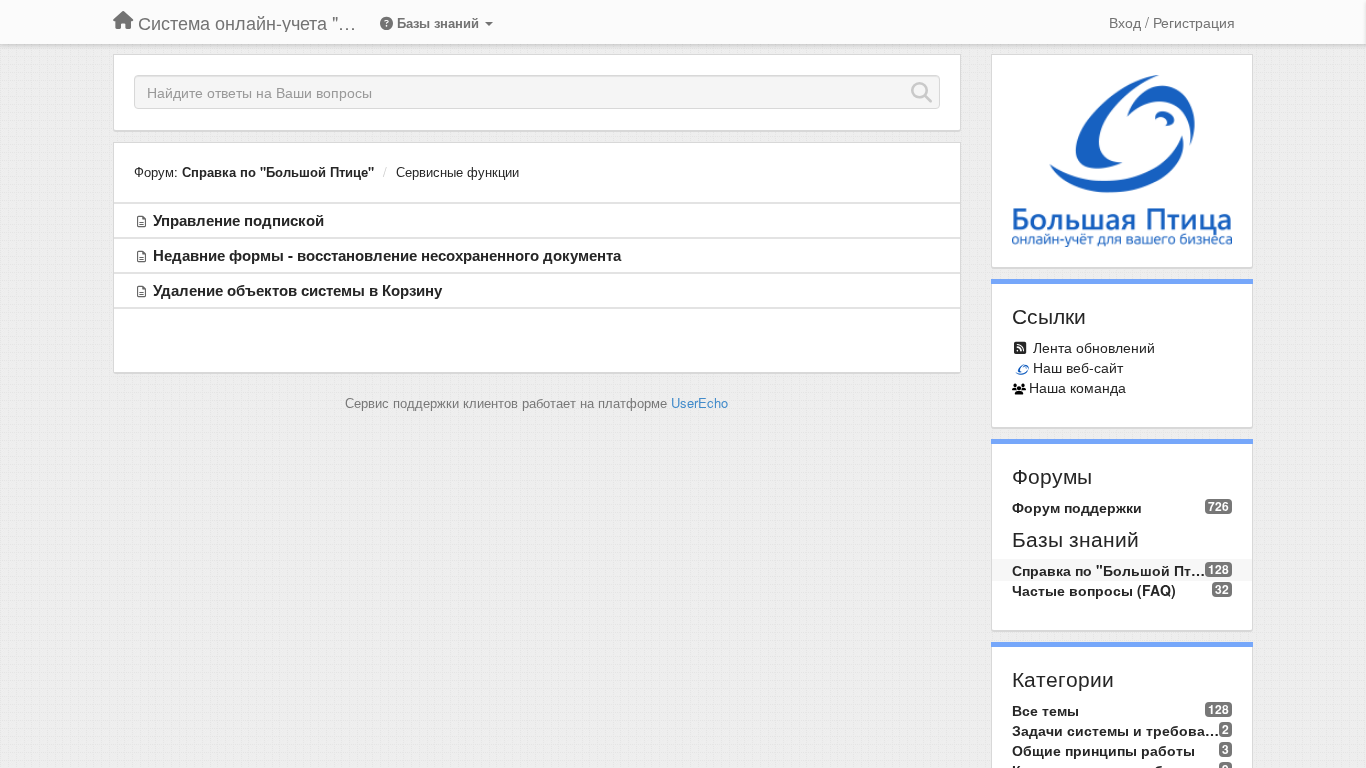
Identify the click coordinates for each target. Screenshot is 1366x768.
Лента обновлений (1094, 347)
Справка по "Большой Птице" (278, 171)
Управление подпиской (238, 220)
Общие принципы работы (1103, 750)
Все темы (1045, 710)
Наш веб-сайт (1078, 367)
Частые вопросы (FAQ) (1094, 590)
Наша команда (1077, 387)
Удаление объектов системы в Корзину (297, 290)
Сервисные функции (457, 171)
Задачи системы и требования (1116, 730)
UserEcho (699, 402)
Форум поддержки (1077, 507)
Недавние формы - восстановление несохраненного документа (387, 255)
